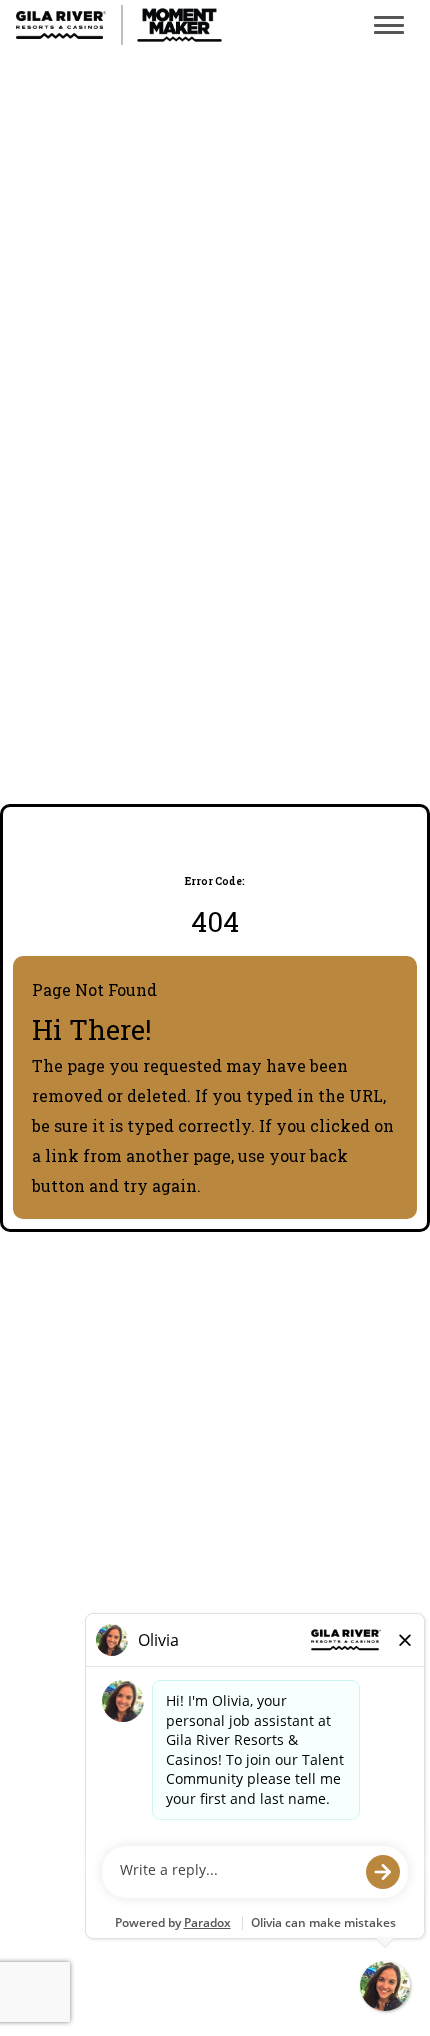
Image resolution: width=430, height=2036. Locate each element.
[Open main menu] (389, 25)
